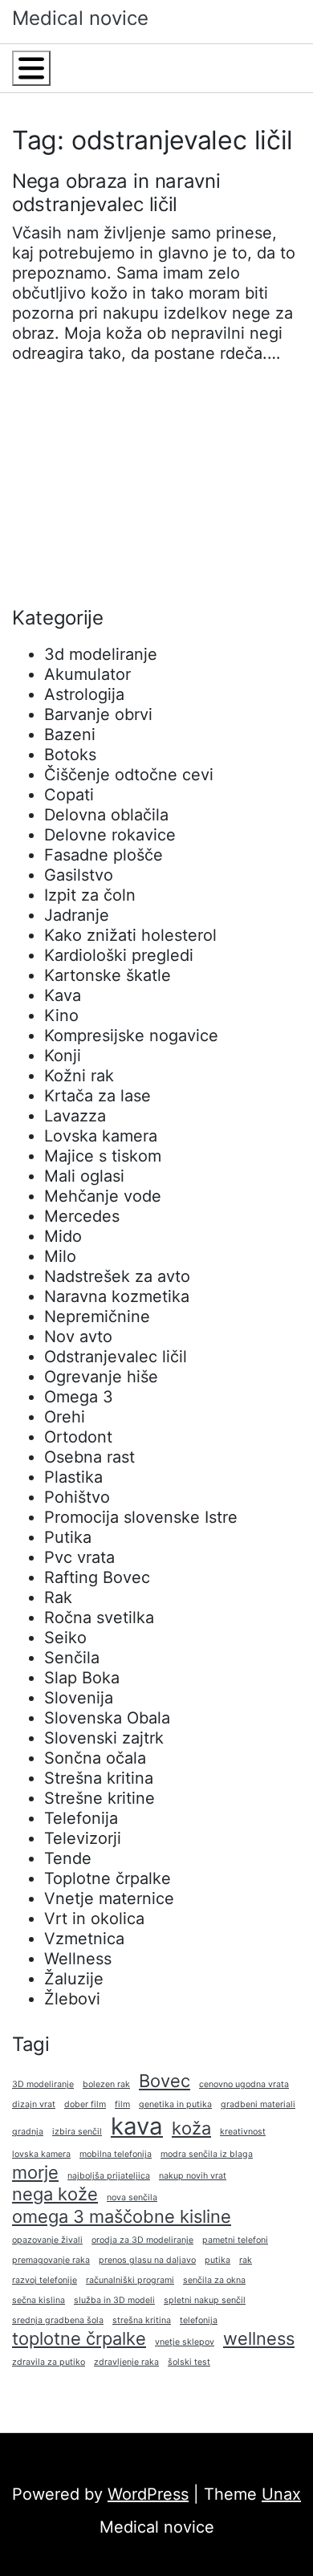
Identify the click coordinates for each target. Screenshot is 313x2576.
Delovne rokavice (110, 835)
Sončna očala (95, 1758)
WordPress (148, 2494)
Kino (61, 1015)
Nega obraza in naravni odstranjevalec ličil (116, 193)
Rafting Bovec (97, 1577)
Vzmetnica (84, 1939)
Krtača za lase (98, 1096)
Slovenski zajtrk (104, 1738)
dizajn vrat (34, 2104)
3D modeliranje (43, 2084)
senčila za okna (214, 2280)
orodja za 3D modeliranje (142, 2240)
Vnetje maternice (109, 1898)
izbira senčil (77, 2132)
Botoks (70, 755)
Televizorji (83, 1838)
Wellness (78, 1959)
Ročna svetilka (99, 1618)
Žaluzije (74, 1979)
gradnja (28, 2132)
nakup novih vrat (193, 2176)
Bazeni (70, 735)
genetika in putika (175, 2104)
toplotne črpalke (79, 2338)
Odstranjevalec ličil (116, 1357)
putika (217, 2260)
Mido (63, 1236)
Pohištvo (77, 1497)
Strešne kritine (100, 1798)
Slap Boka (82, 1678)
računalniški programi (130, 2280)
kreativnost (243, 2132)
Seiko (65, 1638)
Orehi (65, 1417)
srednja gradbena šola (58, 2320)
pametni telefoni (235, 2240)
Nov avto (78, 1337)
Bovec (165, 2081)
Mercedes (82, 1216)
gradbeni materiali (258, 2104)
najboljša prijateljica (109, 2176)
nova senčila (132, 2198)
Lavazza (75, 1116)
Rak (58, 1597)
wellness (259, 2338)
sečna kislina (39, 2300)
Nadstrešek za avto (117, 1276)
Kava (63, 995)
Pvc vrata (79, 1557)
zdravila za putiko (49, 2362)
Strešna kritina (99, 1778)
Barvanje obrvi (98, 714)
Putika (68, 1537)
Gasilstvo (79, 875)
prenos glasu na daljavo (147, 2260)
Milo (60, 1256)
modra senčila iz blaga (207, 2154)
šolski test (189, 2362)
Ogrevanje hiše (101, 1377)
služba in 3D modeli (114, 2300)
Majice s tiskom (103, 1156)
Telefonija (81, 1818)
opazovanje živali (47, 2240)
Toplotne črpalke (108, 1878)
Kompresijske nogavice (131, 1036)
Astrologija (84, 694)
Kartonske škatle (108, 975)
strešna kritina (142, 2320)
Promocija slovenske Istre (141, 1517)
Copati (69, 795)
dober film (85, 2104)
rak (246, 2260)
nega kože (55, 2194)
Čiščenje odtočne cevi (129, 775)
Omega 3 (79, 1397)
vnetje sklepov (185, 2342)
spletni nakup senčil (205, 2300)
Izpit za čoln (90, 895)
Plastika (73, 1477)
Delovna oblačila (106, 815)
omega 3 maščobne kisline (122, 2216)
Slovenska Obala (107, 1718)
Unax (281, 2494)
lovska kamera (41, 2154)
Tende (68, 1858)
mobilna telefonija (116, 2154)
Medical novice (80, 18)
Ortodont (78, 1437)
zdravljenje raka (126, 2362)
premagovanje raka (51, 2260)
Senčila (72, 1658)
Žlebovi (72, 1999)
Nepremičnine (97, 1316)
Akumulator (87, 674)
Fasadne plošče (104, 855)
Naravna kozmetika (117, 1296)
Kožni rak (79, 1076)
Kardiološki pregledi (119, 955)
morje (35, 2172)
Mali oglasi (84, 1176)
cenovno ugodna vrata (244, 2084)
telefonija (199, 2320)
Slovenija (79, 1698)
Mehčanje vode (103, 1196)
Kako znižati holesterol (130, 935)
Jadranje (77, 915)
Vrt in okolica (94, 1919)
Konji (63, 1056)
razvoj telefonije (45, 2280)
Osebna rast (89, 1457)
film (122, 2104)
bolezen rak (106, 2084)
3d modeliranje (101, 654)
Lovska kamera (101, 1136)
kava (137, 2126)
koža (191, 2128)
